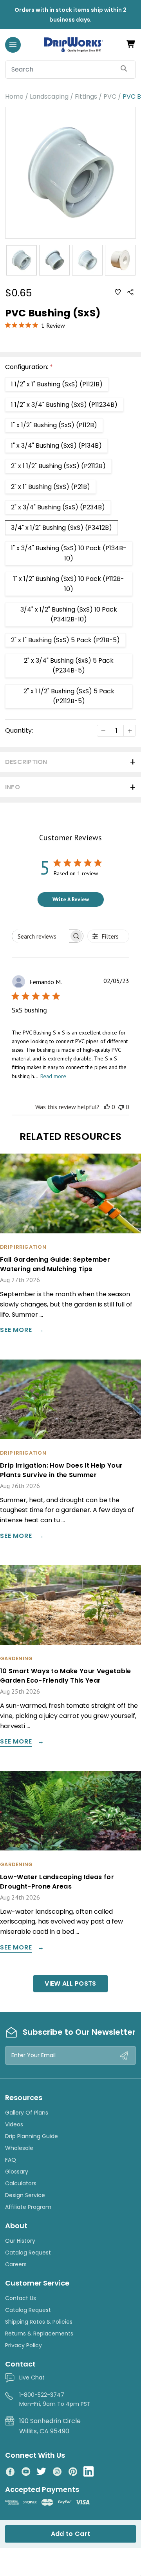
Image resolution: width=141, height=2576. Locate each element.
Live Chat (32, 2378)
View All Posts (70, 1983)
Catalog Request (28, 2253)
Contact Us (21, 2298)
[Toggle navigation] (13, 45)
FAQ (11, 2160)
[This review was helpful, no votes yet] (107, 1107)
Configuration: (29, 367)
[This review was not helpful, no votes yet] (121, 1107)
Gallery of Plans (27, 2113)
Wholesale (19, 2148)
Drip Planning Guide (32, 2136)
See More (16, 1331)
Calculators (21, 2183)
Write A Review (71, 899)
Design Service (25, 2195)
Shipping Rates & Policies (39, 2322)
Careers (16, 2264)
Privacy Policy (23, 2345)
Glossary (17, 2172)
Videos (14, 2124)
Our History (20, 2241)
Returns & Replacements (39, 2333)
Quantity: (19, 730)
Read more (53, 1076)
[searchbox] (41, 936)
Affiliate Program (28, 2207)
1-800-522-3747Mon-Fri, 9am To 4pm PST (55, 2399)
